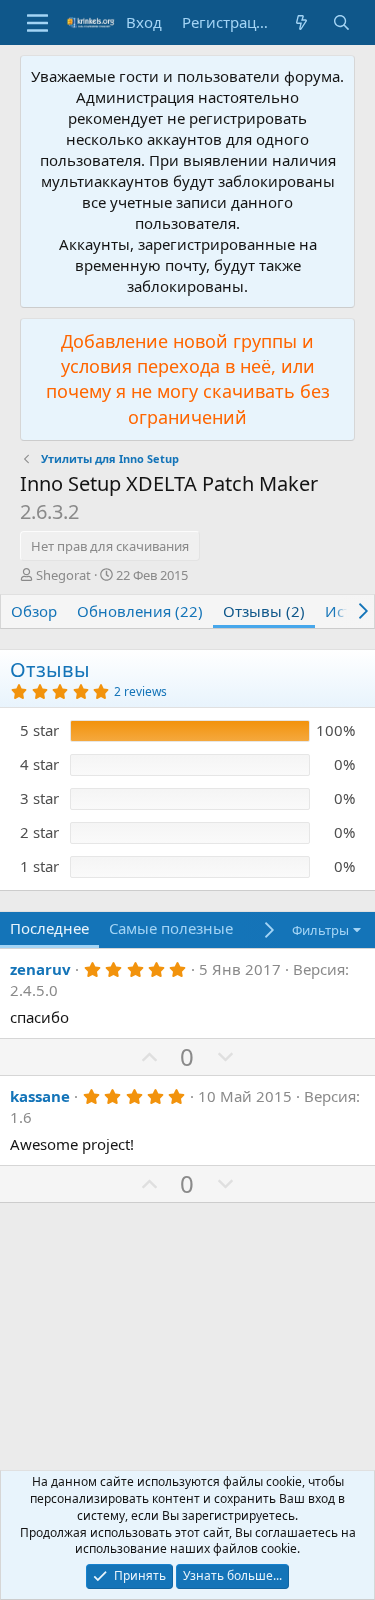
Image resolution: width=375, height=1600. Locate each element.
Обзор (34, 611)
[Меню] (37, 23)
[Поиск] (341, 22)
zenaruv (40, 969)
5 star (39, 730)
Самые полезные (171, 928)
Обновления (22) (140, 611)
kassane (40, 1096)
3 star (39, 798)
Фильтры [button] (320, 930)
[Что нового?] (301, 22)
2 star (39, 832)
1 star (39, 866)
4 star (39, 764)
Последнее (49, 928)
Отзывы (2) (264, 611)
